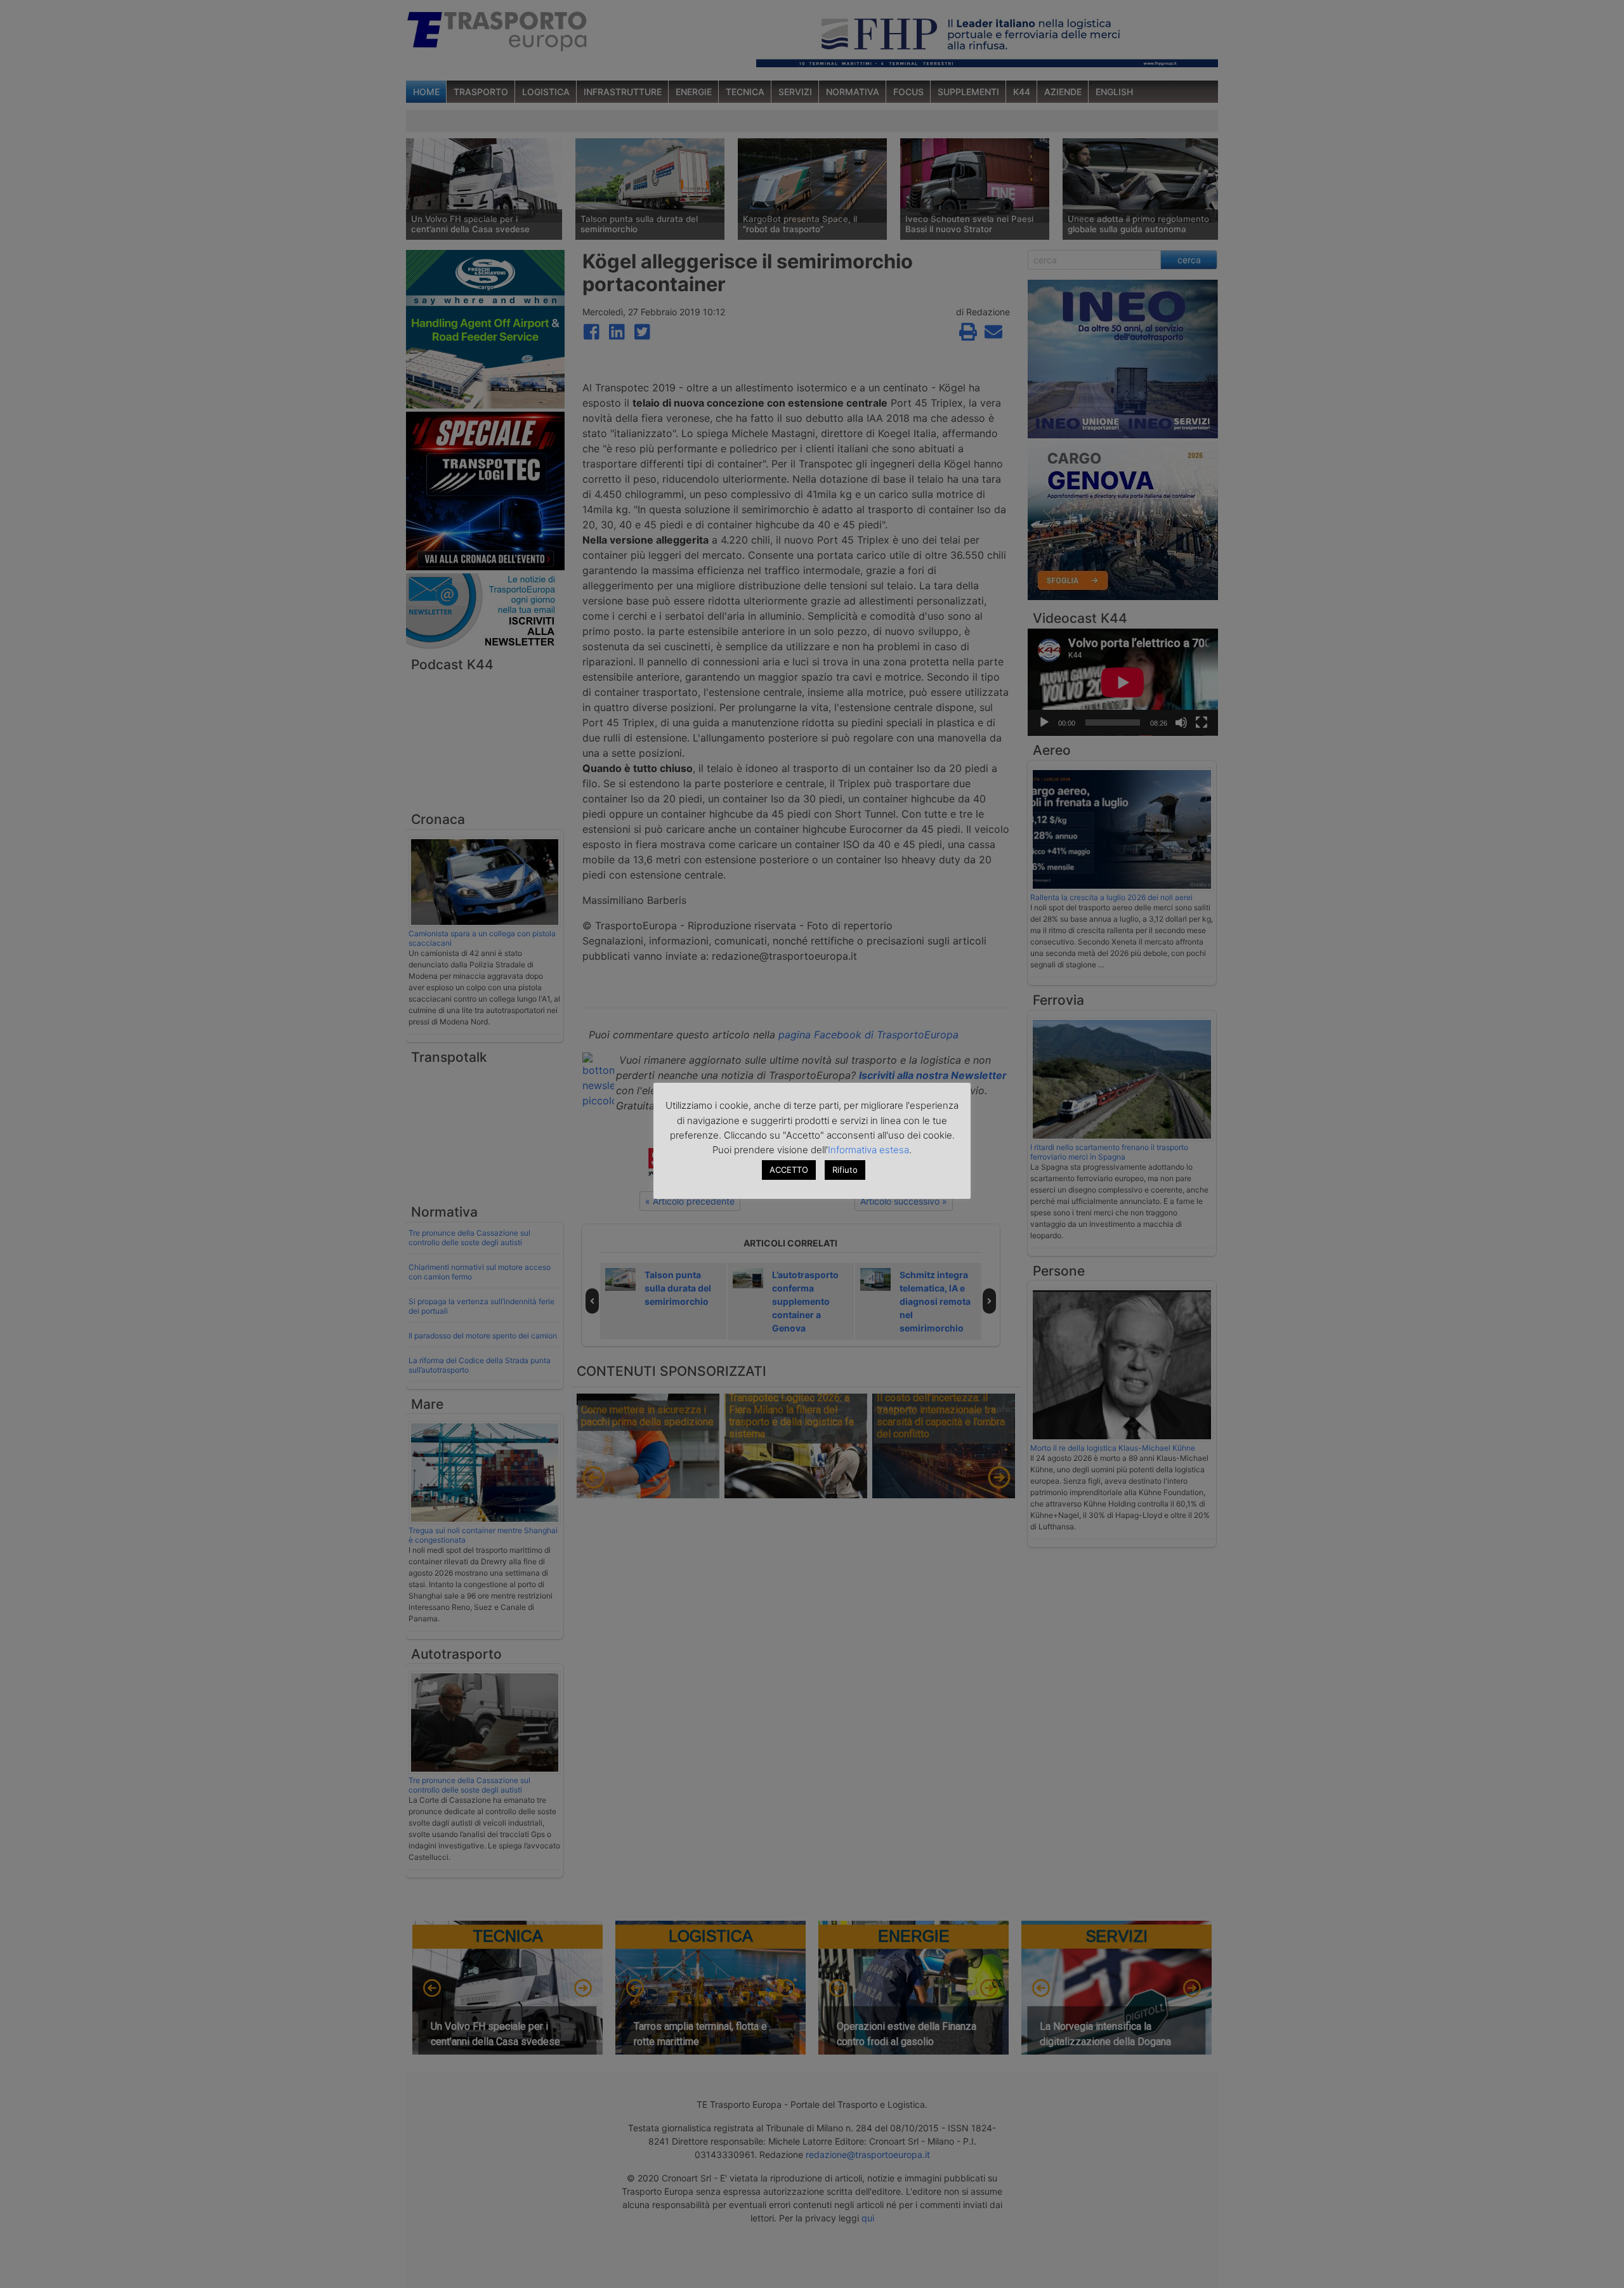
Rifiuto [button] (845, 1170)
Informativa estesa (868, 1150)
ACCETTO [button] (789, 1170)
